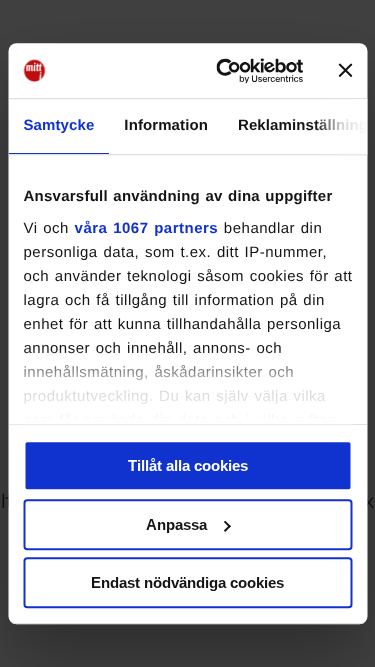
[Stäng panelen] (345, 71)
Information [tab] (166, 125)
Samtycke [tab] (58, 125)
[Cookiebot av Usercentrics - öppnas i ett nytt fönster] (226, 71)
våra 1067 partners (146, 228)
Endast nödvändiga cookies (187, 582)
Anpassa (176, 524)
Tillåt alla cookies (188, 465)
